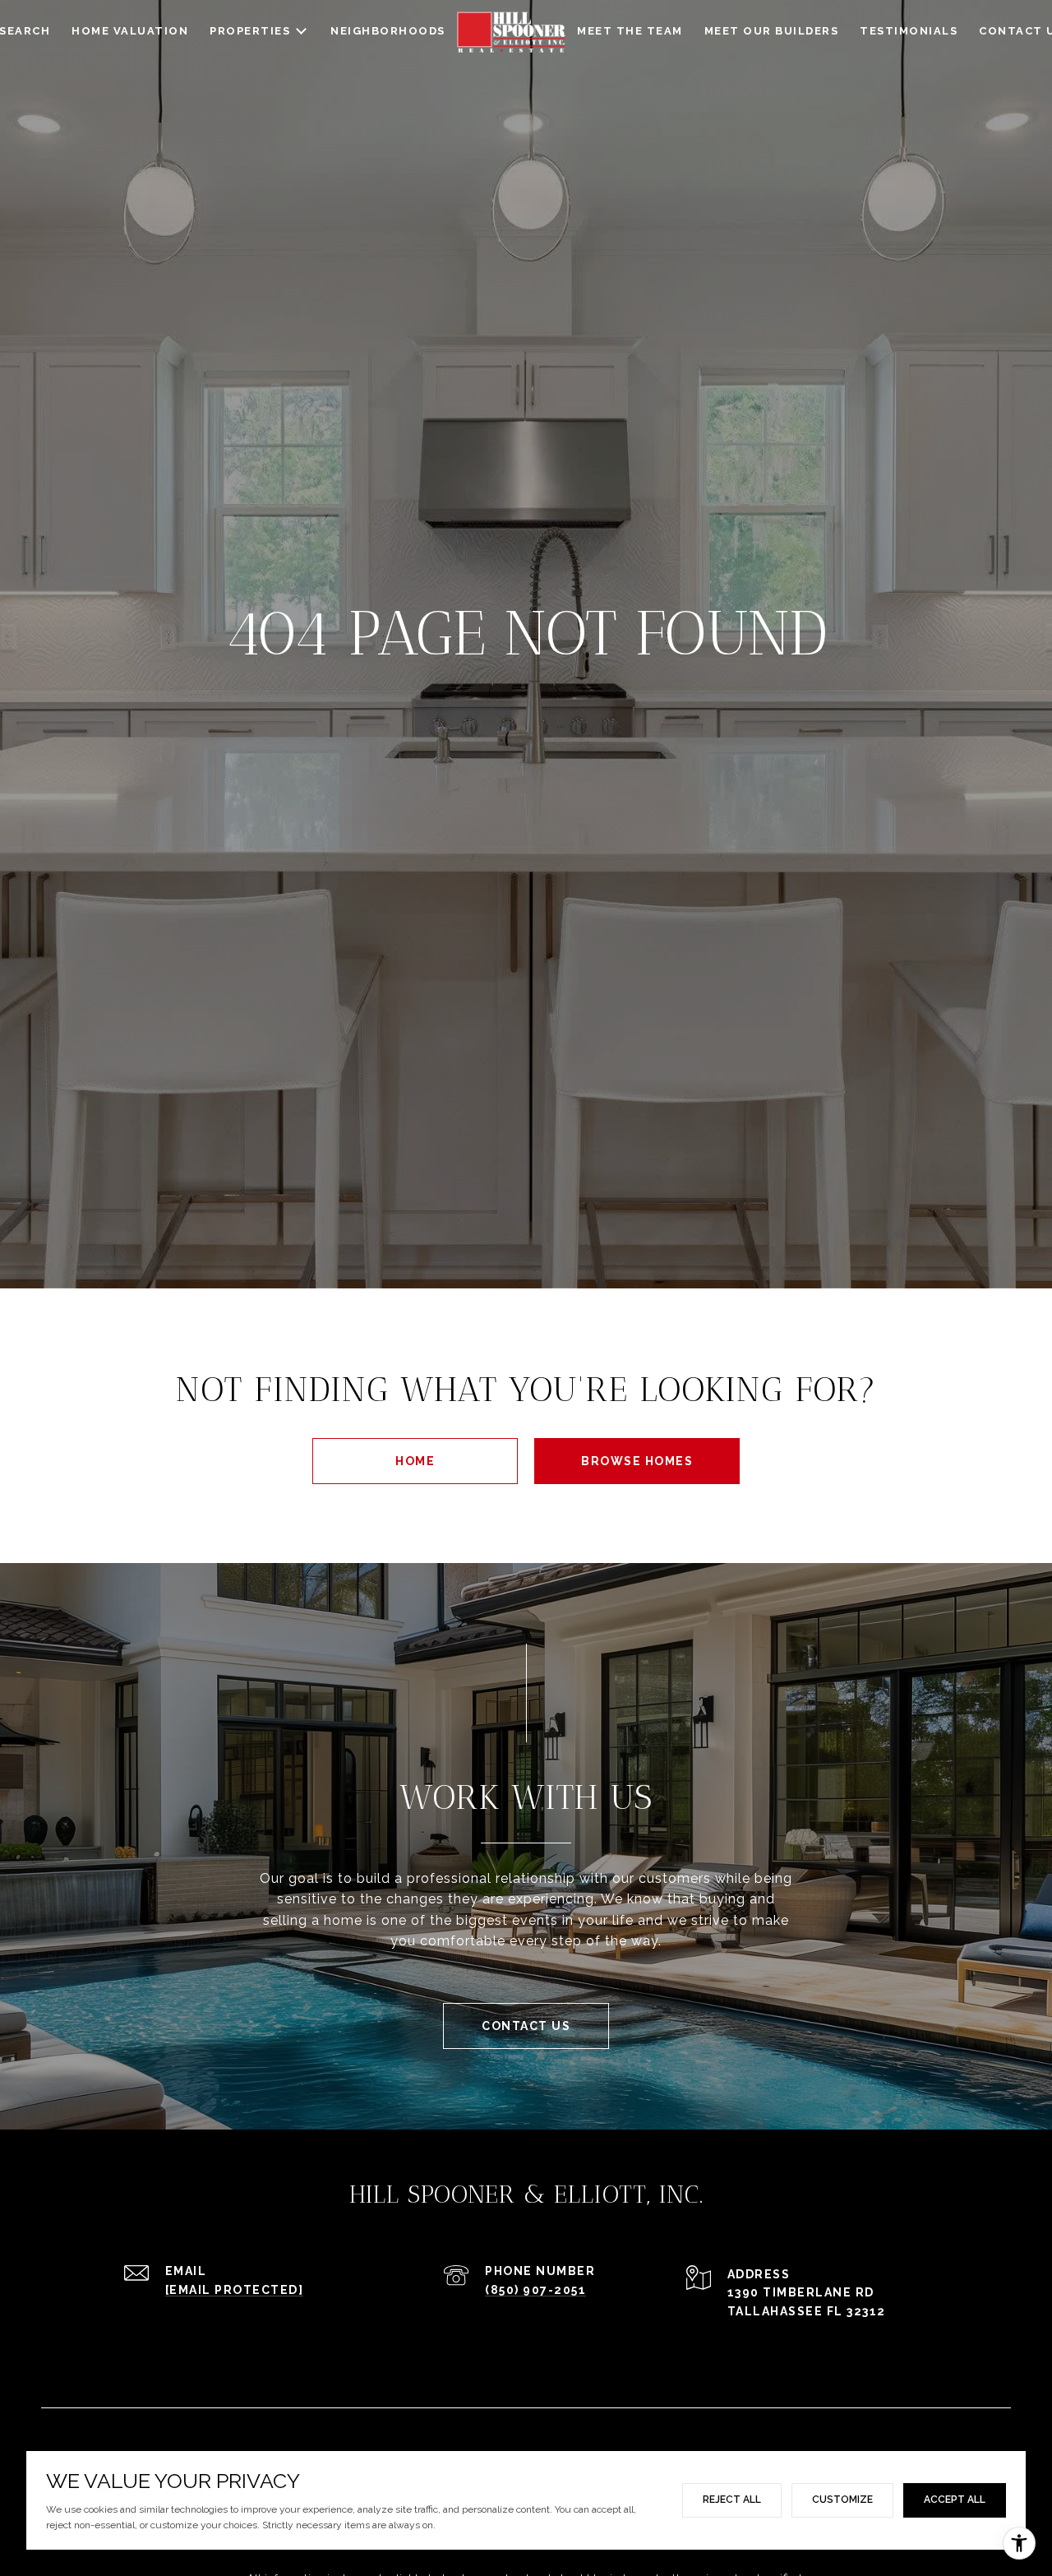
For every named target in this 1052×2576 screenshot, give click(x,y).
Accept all (955, 2500)
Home (415, 1461)
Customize (842, 2500)
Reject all (732, 2500)
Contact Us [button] (526, 2026)
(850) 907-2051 (535, 2290)
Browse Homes (637, 1461)
